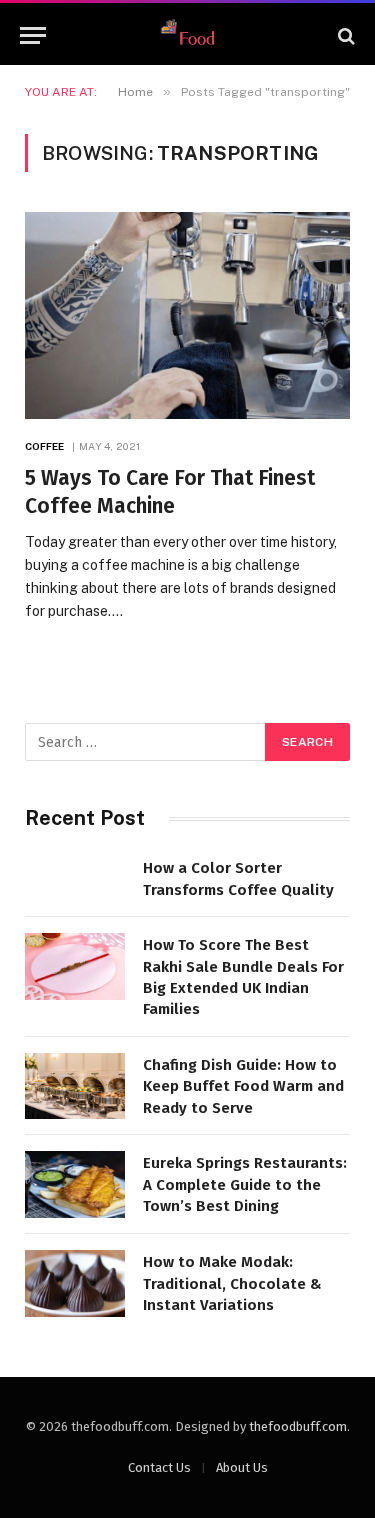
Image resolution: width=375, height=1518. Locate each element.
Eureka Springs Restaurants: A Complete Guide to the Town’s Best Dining (245, 1184)
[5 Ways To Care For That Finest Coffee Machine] (187, 315)
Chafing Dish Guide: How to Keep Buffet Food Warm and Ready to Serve (243, 1086)
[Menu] (33, 35)
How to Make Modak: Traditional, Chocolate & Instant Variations (232, 1283)
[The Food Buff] (188, 35)
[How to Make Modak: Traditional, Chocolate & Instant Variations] (75, 1283)
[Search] (344, 35)
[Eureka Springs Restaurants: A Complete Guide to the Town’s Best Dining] (75, 1184)
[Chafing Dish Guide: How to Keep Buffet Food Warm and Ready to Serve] (75, 1086)
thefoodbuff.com (298, 1426)
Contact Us (159, 1467)
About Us (242, 1467)
